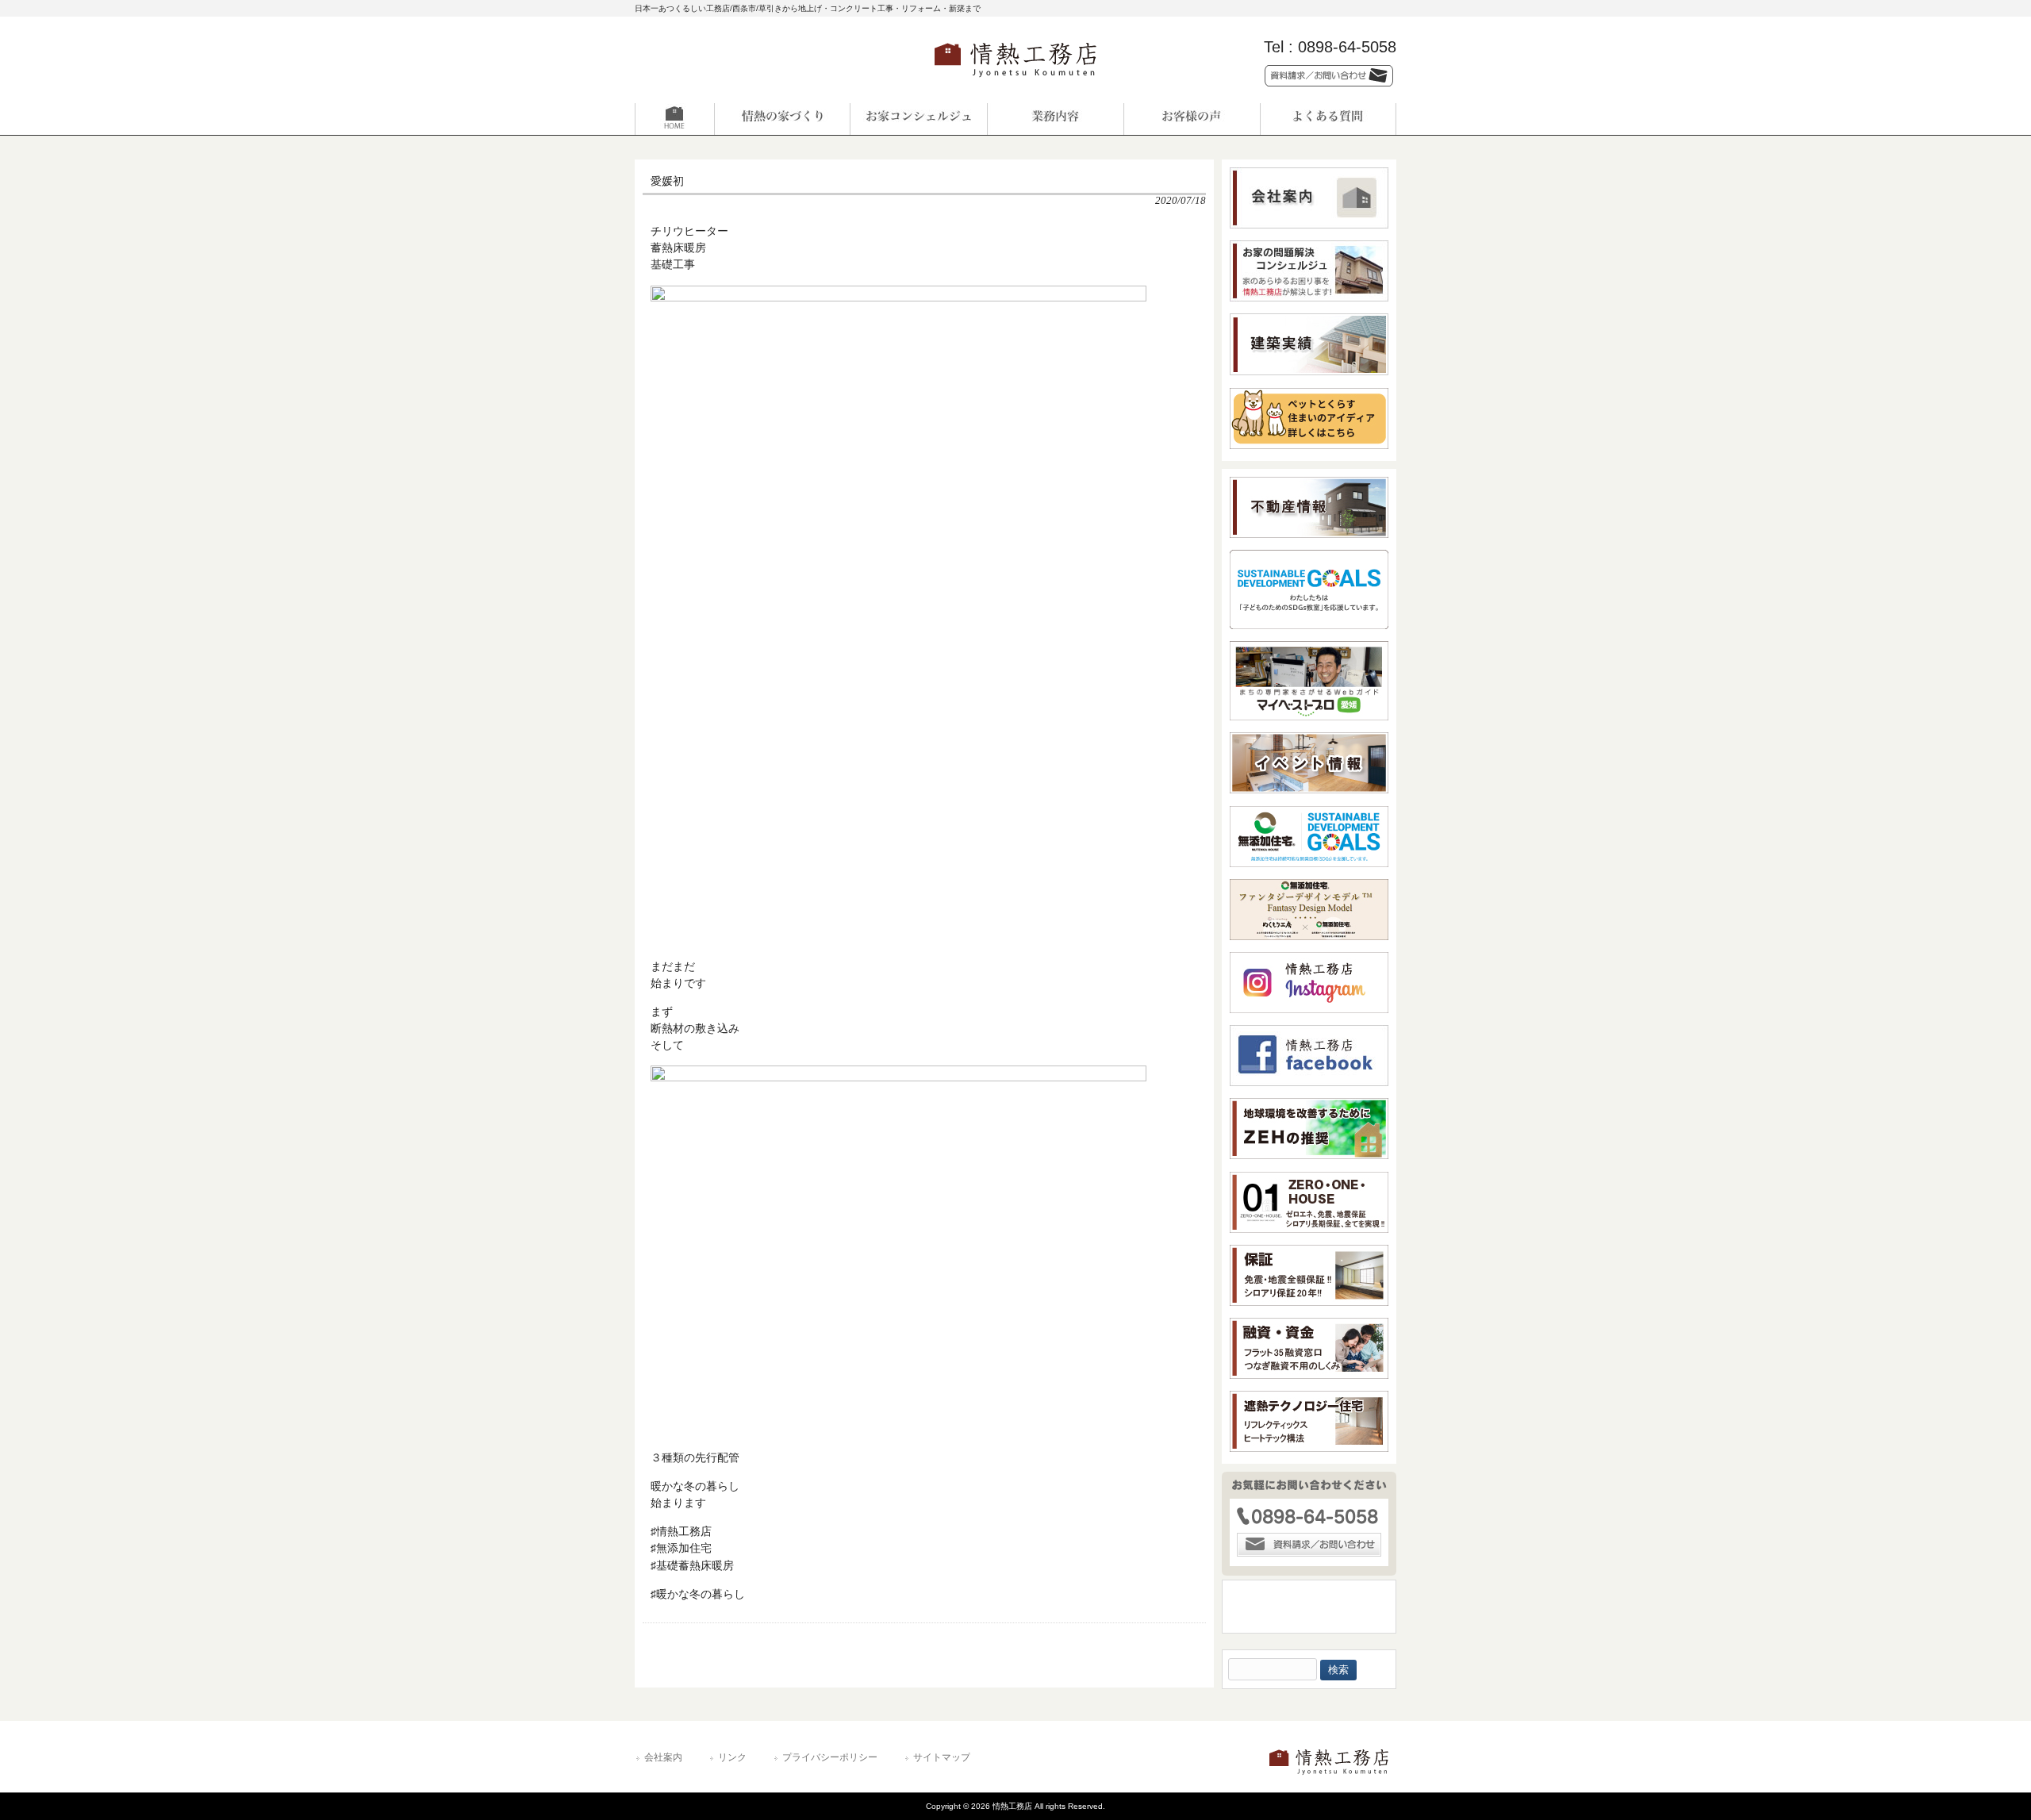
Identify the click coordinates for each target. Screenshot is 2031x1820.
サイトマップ (942, 1757)
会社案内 (663, 1757)
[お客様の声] (1192, 119)
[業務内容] (1055, 119)
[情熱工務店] (1015, 82)
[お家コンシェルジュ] (919, 119)
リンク (732, 1757)
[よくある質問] (1328, 119)
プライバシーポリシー (830, 1757)
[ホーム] (703, 119)
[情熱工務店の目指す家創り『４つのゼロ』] (782, 119)
